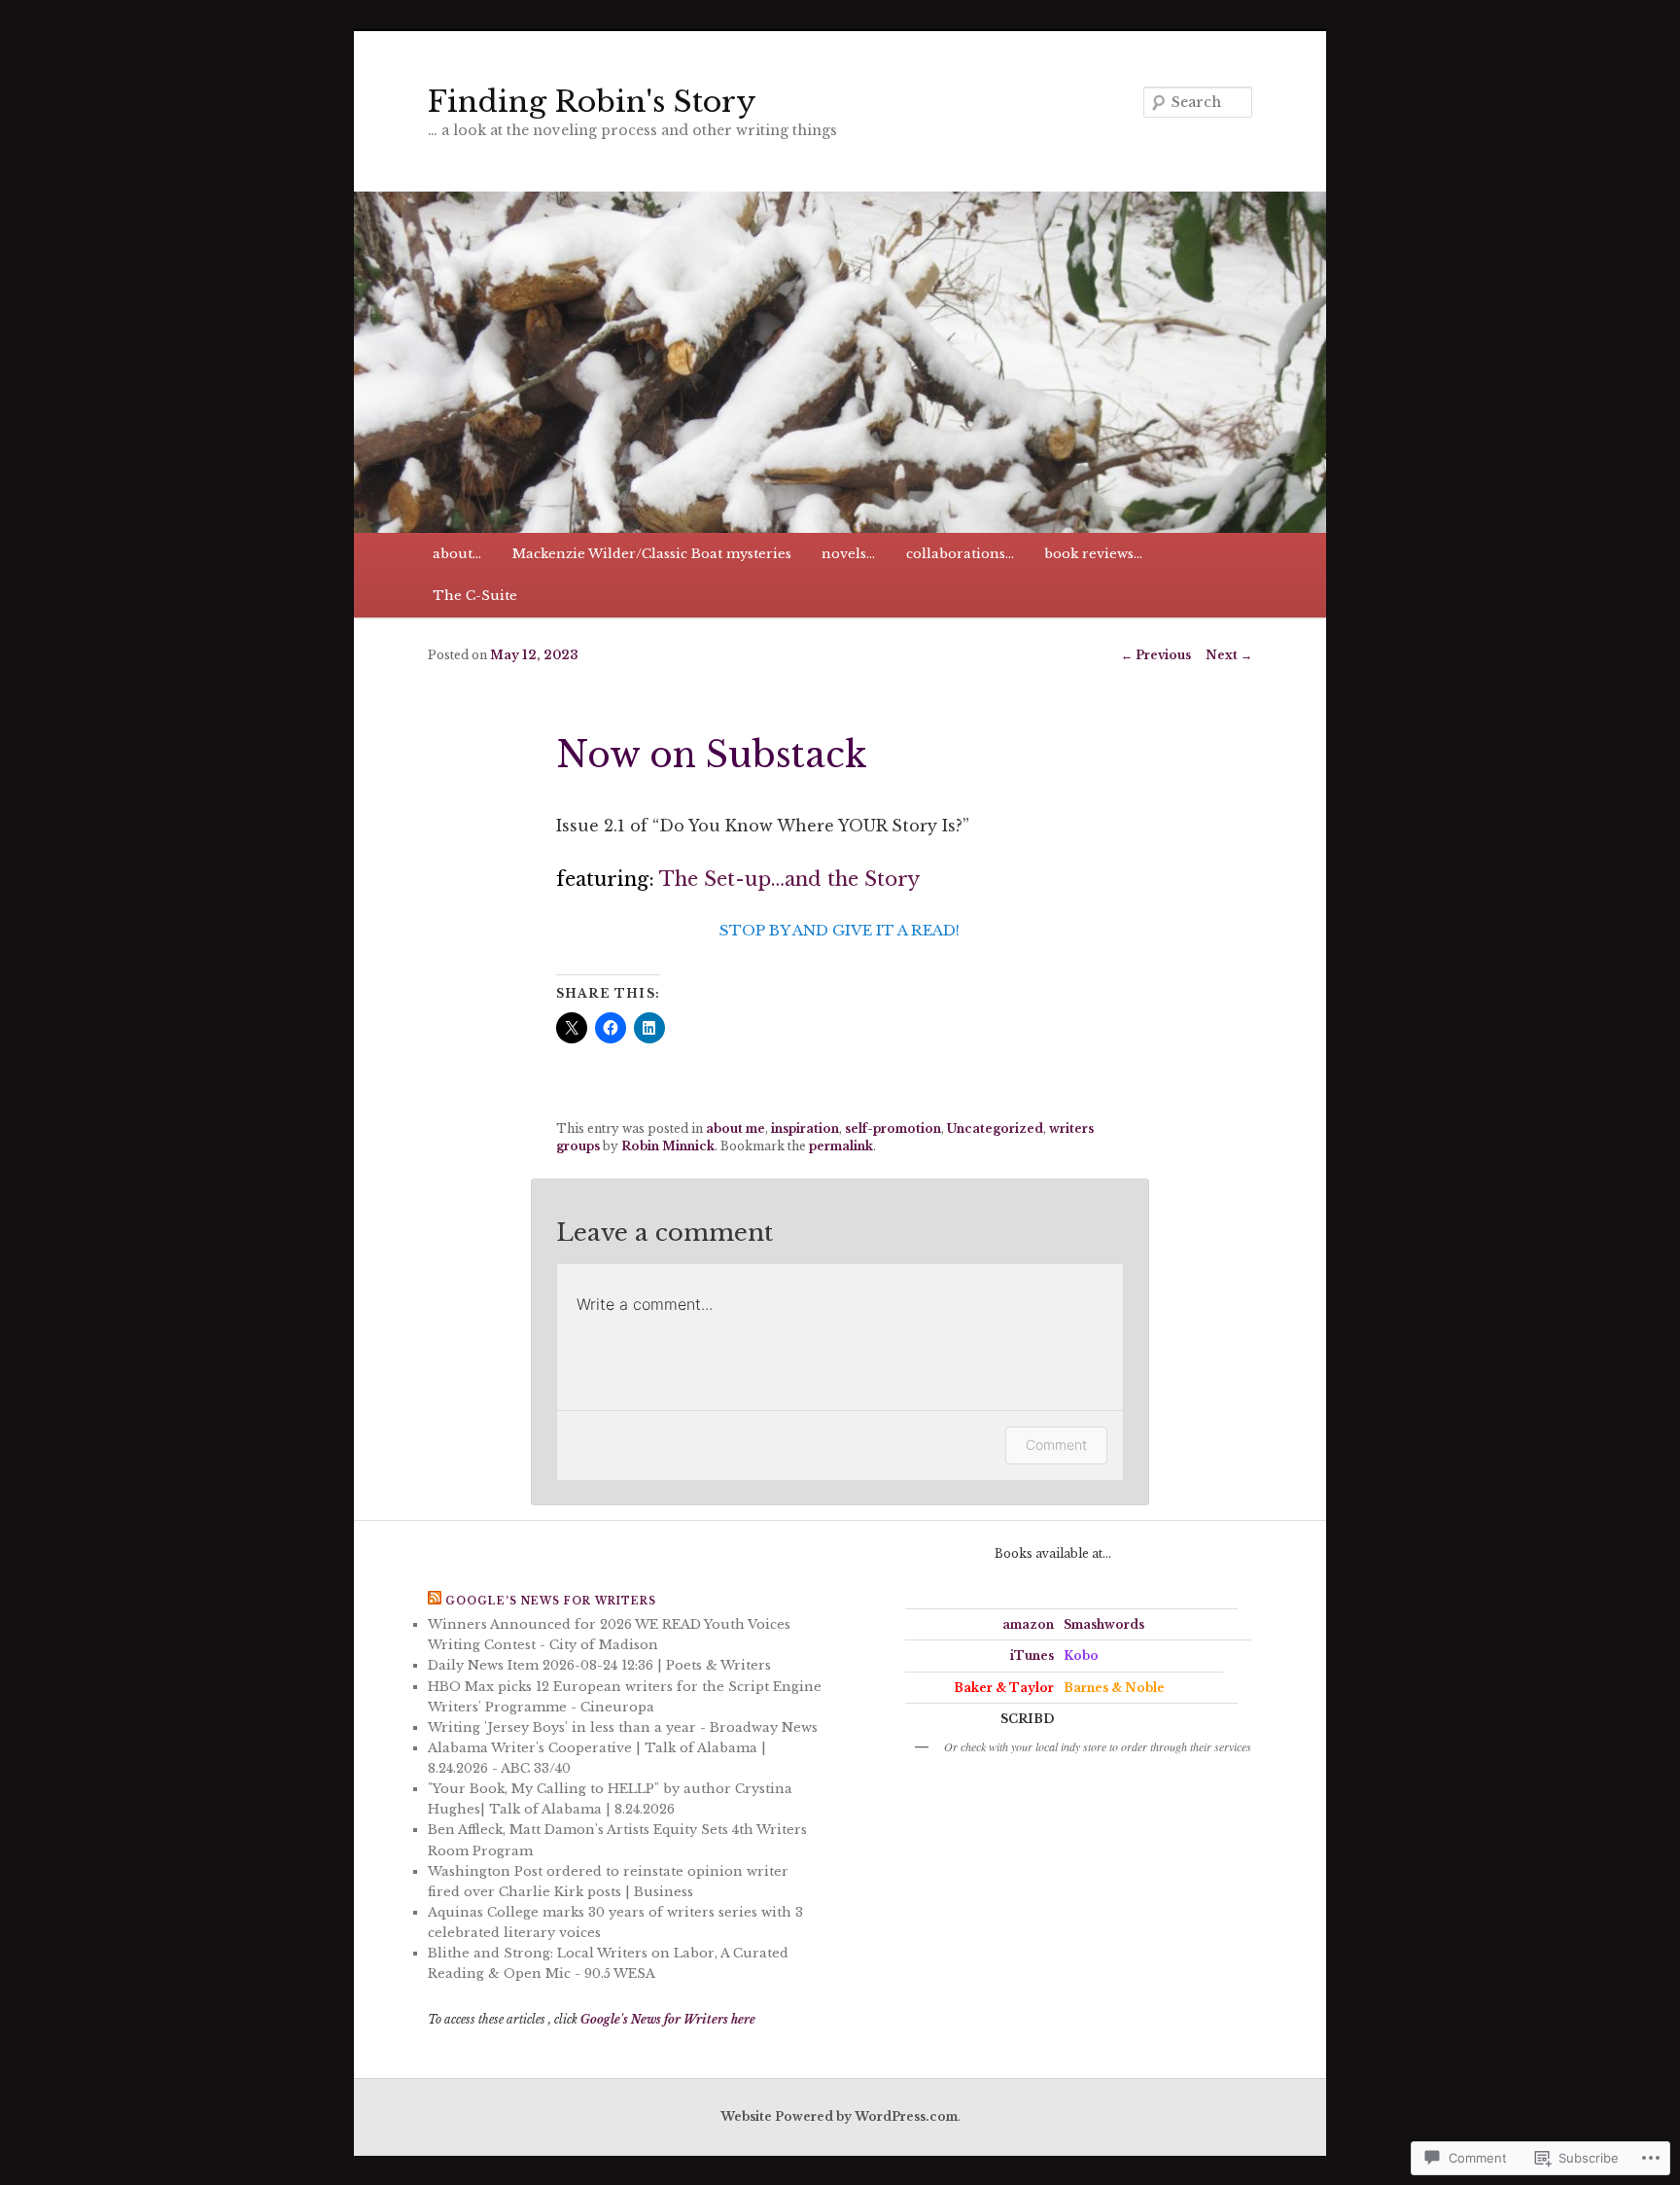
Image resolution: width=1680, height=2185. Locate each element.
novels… (848, 554)
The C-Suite (475, 596)
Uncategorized (995, 1128)
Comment (1056, 1445)
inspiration (805, 1128)
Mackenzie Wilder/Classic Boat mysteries (652, 554)
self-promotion (893, 1128)
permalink (841, 1146)
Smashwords (1104, 1624)
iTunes (1032, 1656)
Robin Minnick (668, 1146)
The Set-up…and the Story (789, 879)
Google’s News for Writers (551, 1601)
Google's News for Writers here (668, 2019)
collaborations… (960, 554)
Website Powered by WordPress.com (839, 2116)
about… (457, 554)
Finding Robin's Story (592, 102)
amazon (1028, 1624)
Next (1229, 655)
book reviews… (1093, 554)
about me (735, 1128)
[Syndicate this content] (435, 1601)
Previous (1156, 655)
